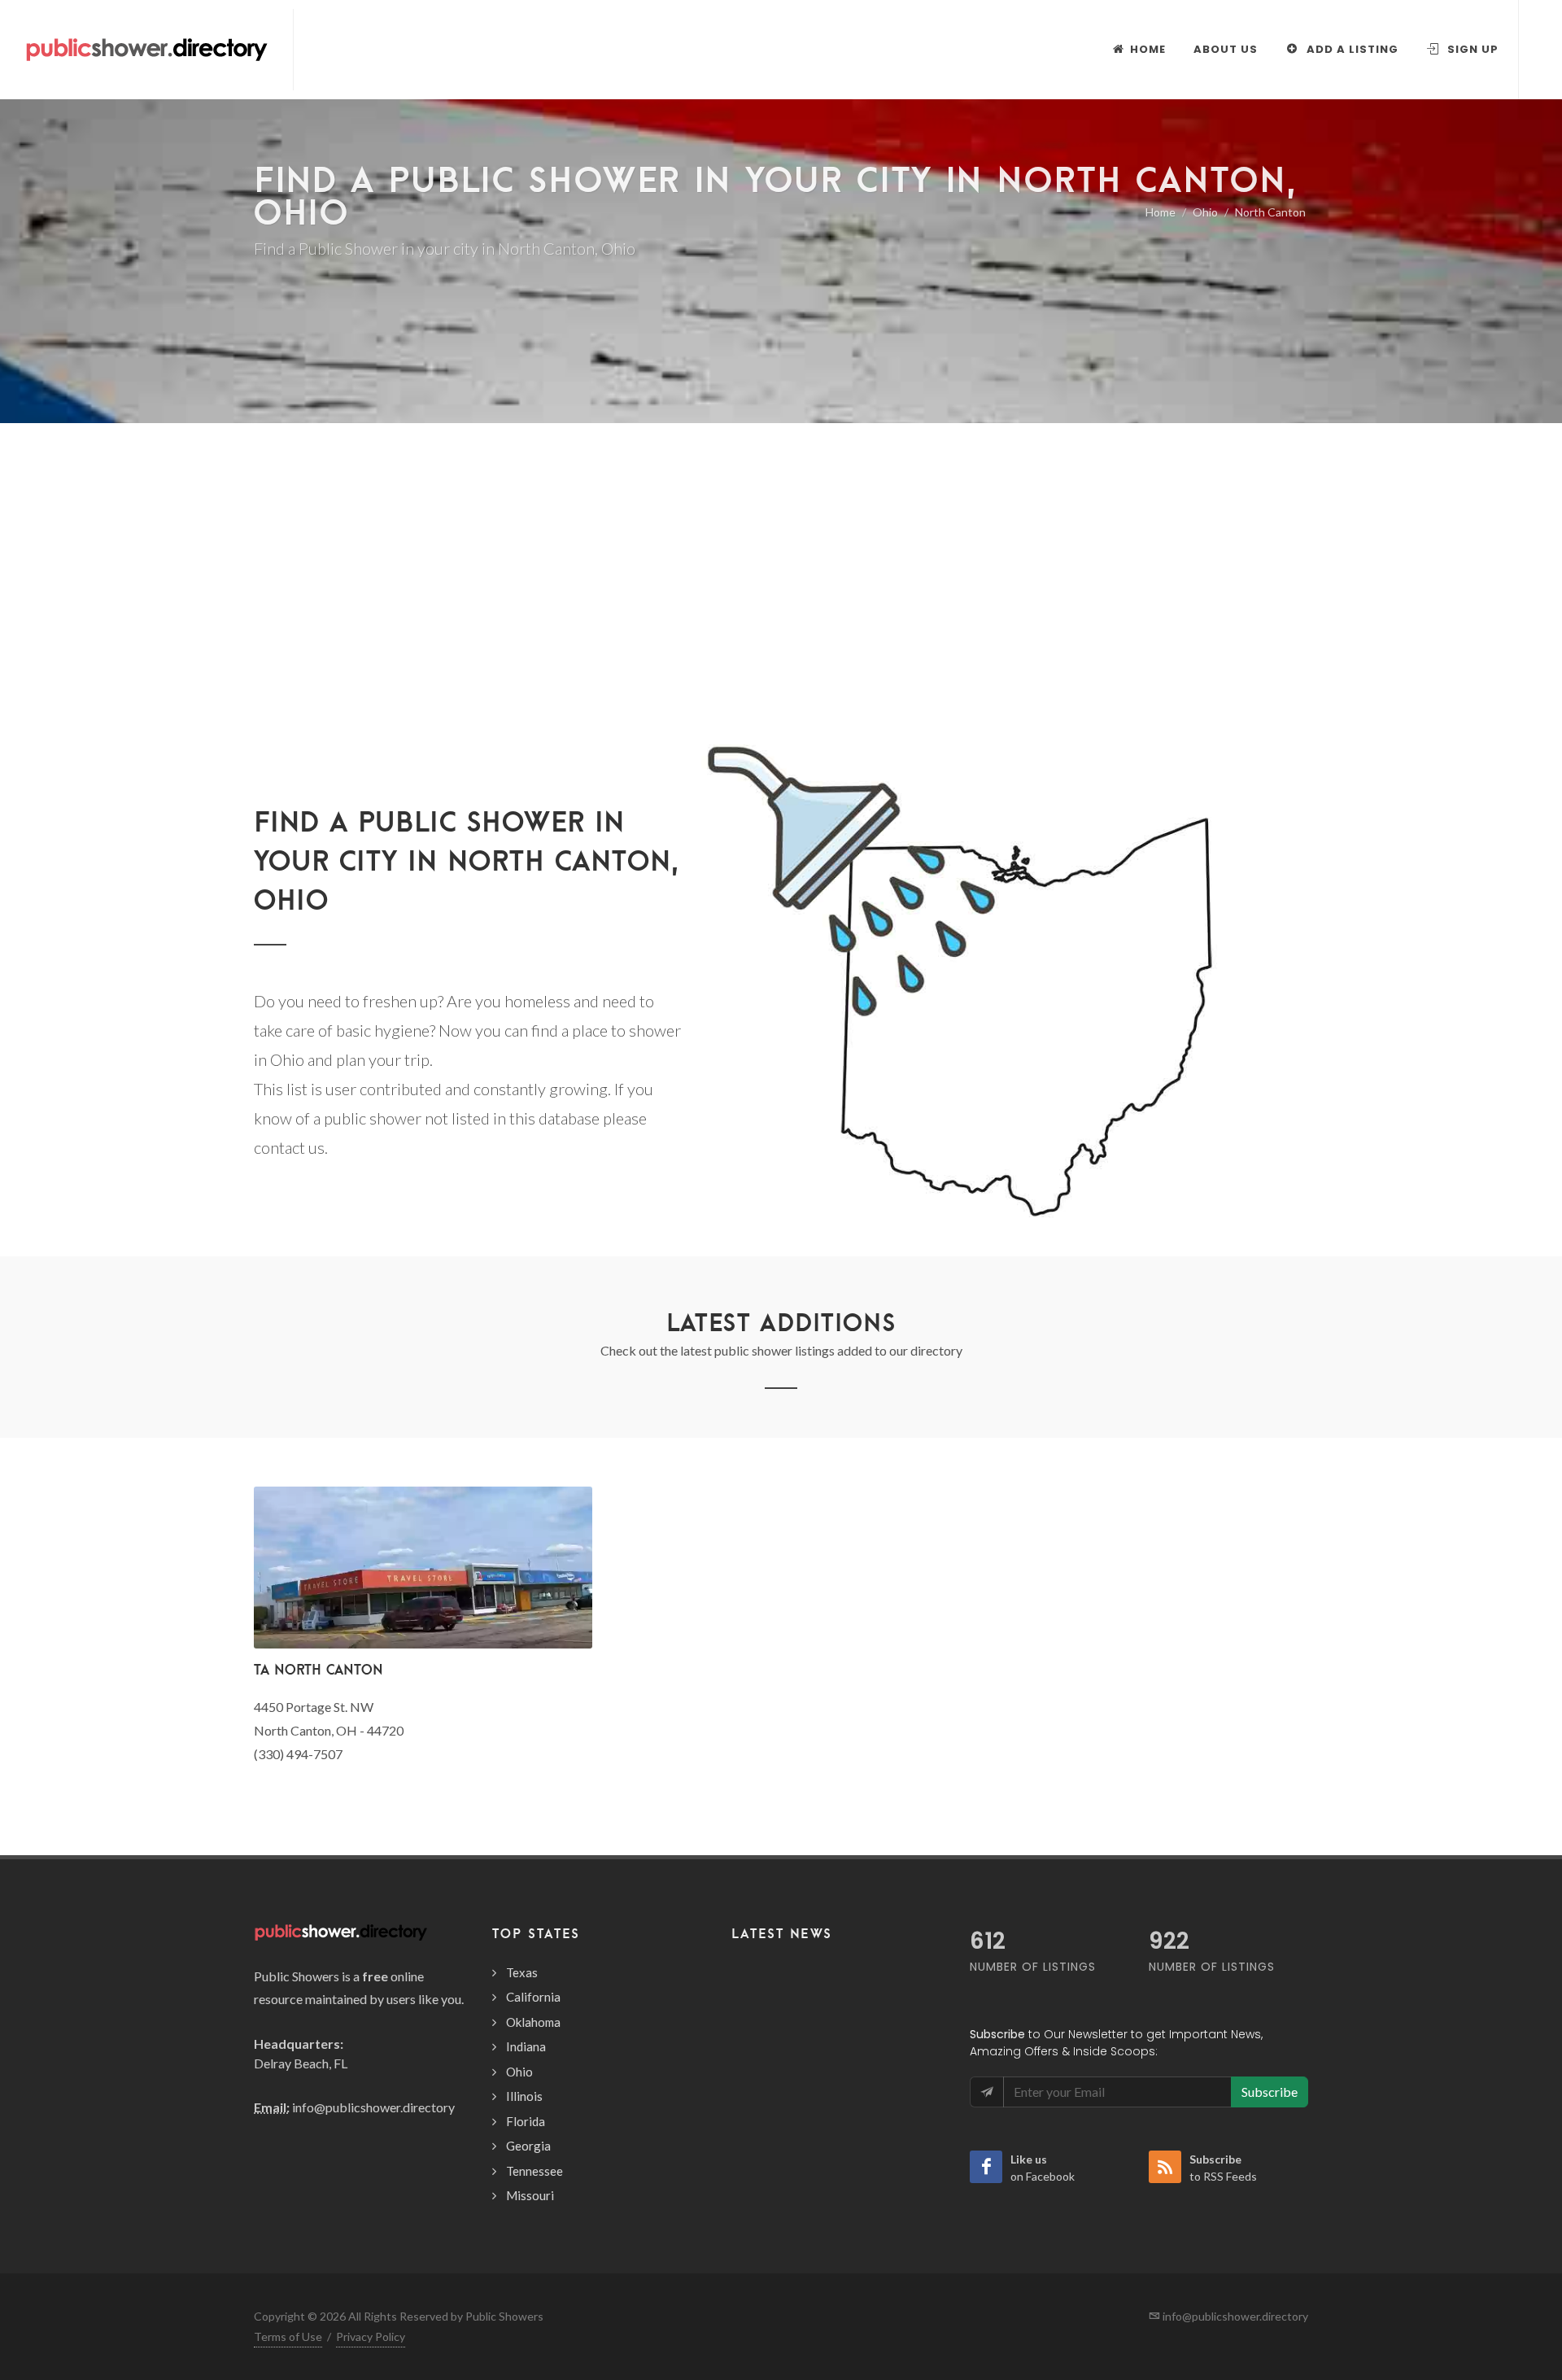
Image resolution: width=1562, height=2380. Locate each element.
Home (1161, 212)
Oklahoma (533, 2022)
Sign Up (1471, 49)
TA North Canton (319, 1669)
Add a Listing (1351, 49)
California (533, 1997)
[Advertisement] (781, 610)
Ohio (1205, 212)
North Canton (1270, 212)
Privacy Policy (371, 2336)
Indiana (526, 2046)
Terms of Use (288, 2336)
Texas (522, 1972)
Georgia (528, 2146)
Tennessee (534, 2171)
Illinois (524, 2096)
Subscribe (1270, 2092)
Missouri (530, 2195)
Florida (526, 2121)
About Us (1226, 49)
